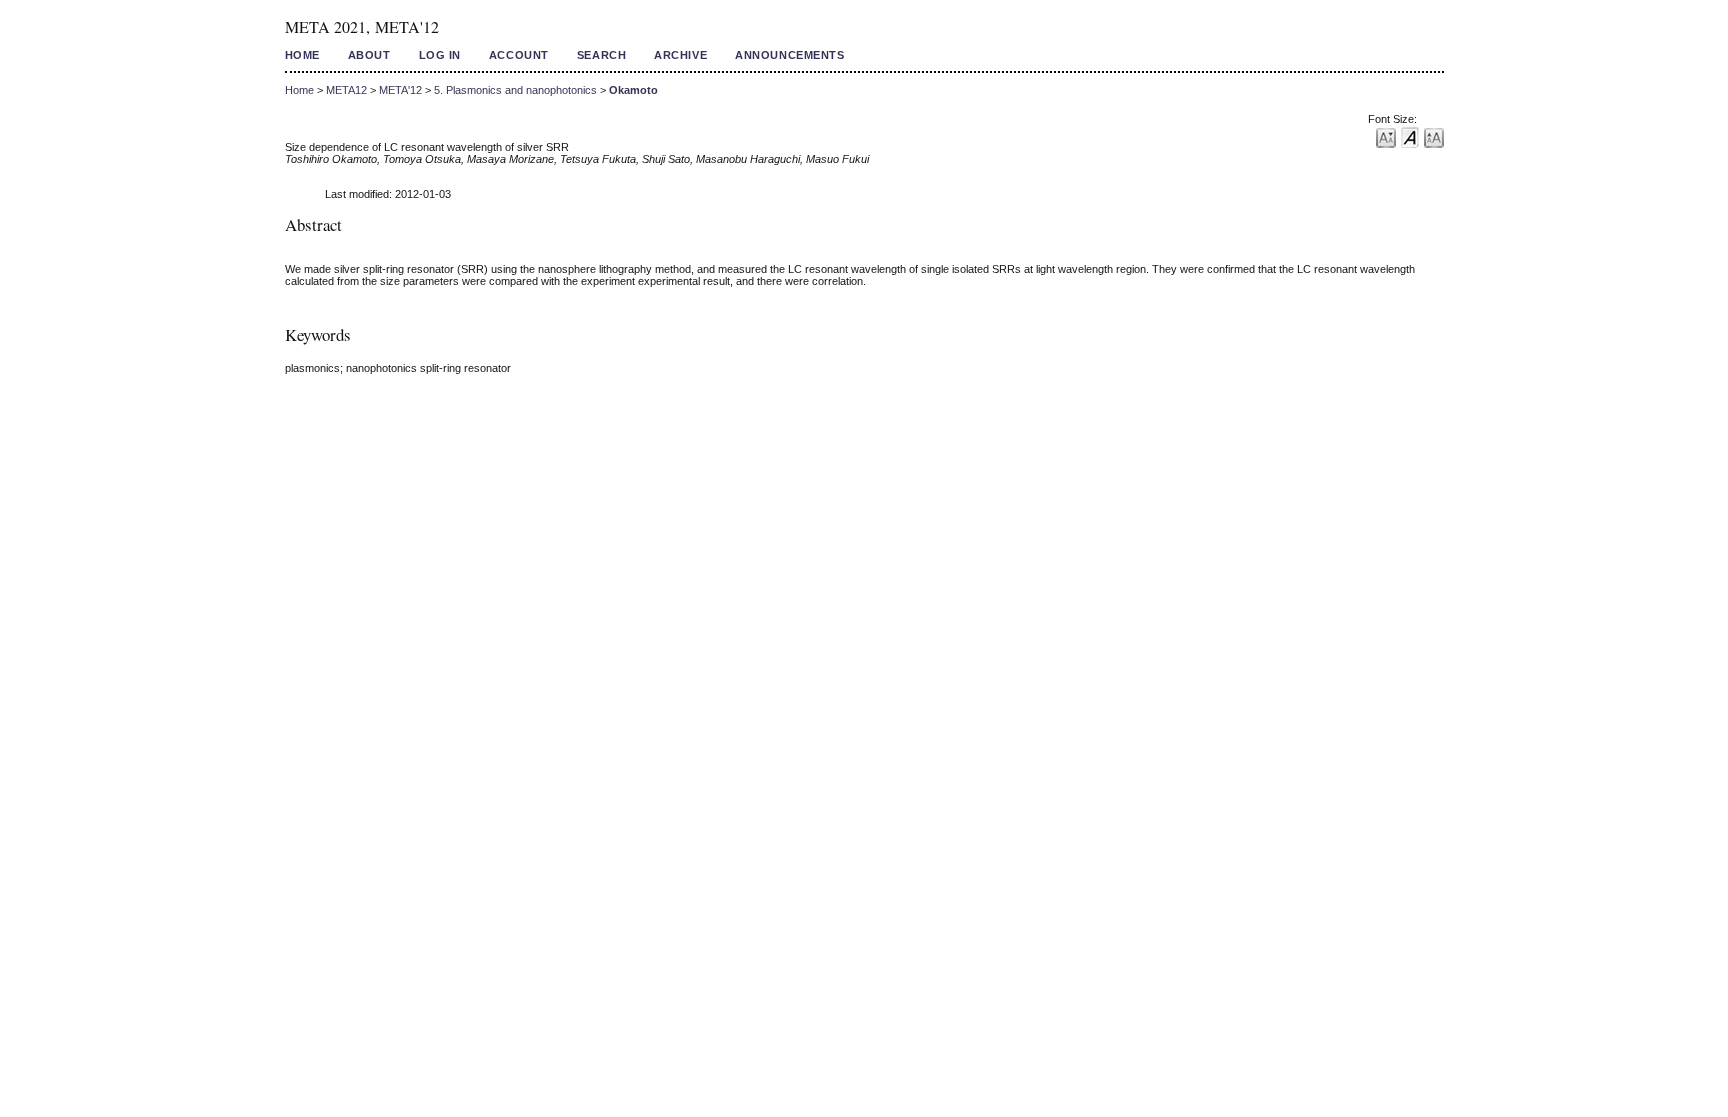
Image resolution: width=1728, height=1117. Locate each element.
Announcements (789, 55)
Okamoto (633, 90)
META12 (346, 90)
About (369, 55)
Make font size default (1410, 136)
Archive (680, 55)
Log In (440, 55)
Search (601, 55)
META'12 (400, 90)
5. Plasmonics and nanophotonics (515, 90)
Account (519, 55)
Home (302, 55)
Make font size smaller (1386, 136)
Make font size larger (1434, 136)
